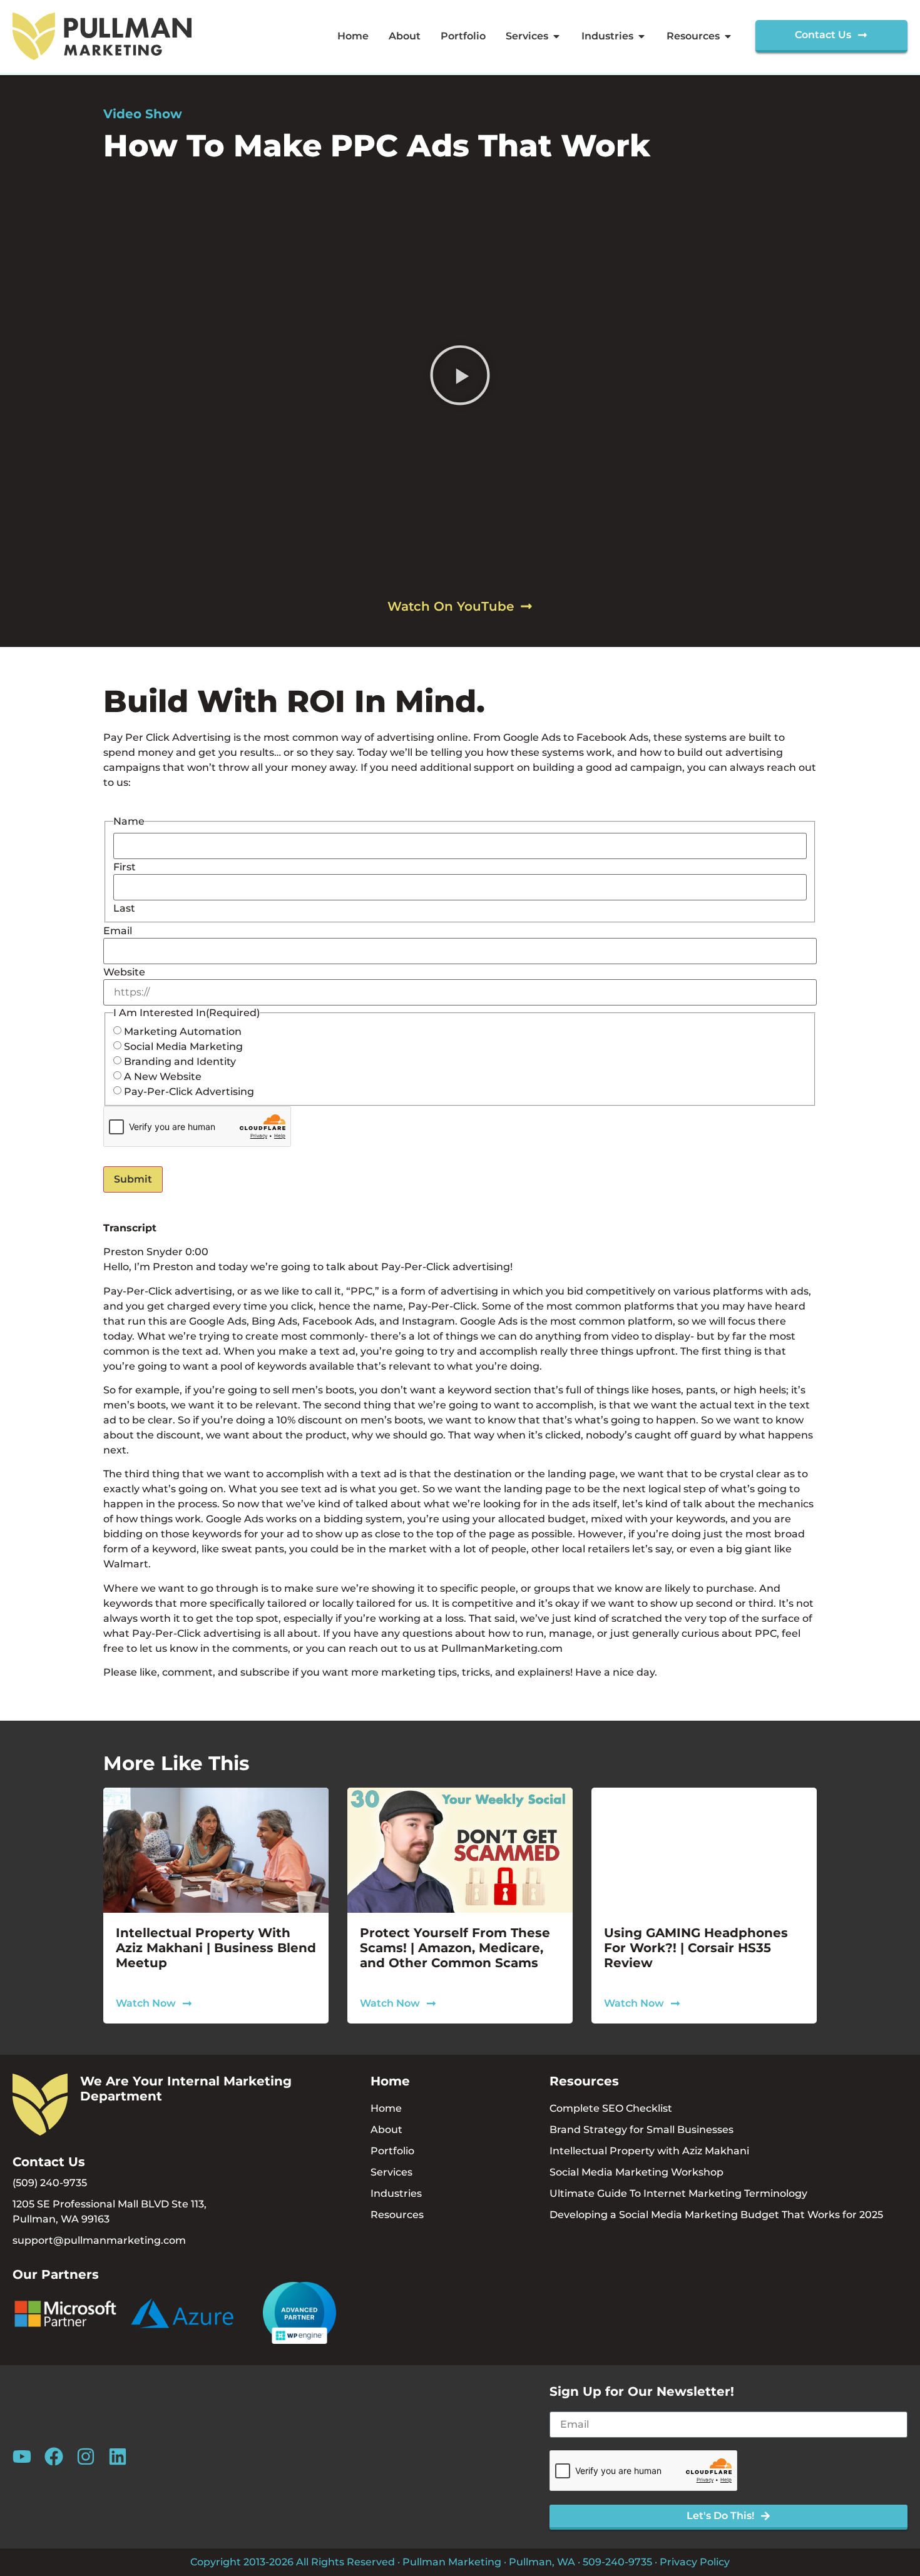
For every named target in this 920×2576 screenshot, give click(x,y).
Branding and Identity (180, 1062)
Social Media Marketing (183, 1047)
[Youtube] (22, 2456)
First (125, 867)
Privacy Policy (695, 2562)
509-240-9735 (617, 2562)
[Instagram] (86, 2456)
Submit (133, 1179)
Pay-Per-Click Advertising (189, 1092)
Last (124, 909)
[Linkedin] (118, 2456)
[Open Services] (556, 36)
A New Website (163, 1077)
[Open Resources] (728, 36)
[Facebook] (54, 2456)
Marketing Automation (183, 1032)
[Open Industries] (641, 36)
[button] (460, 378)
